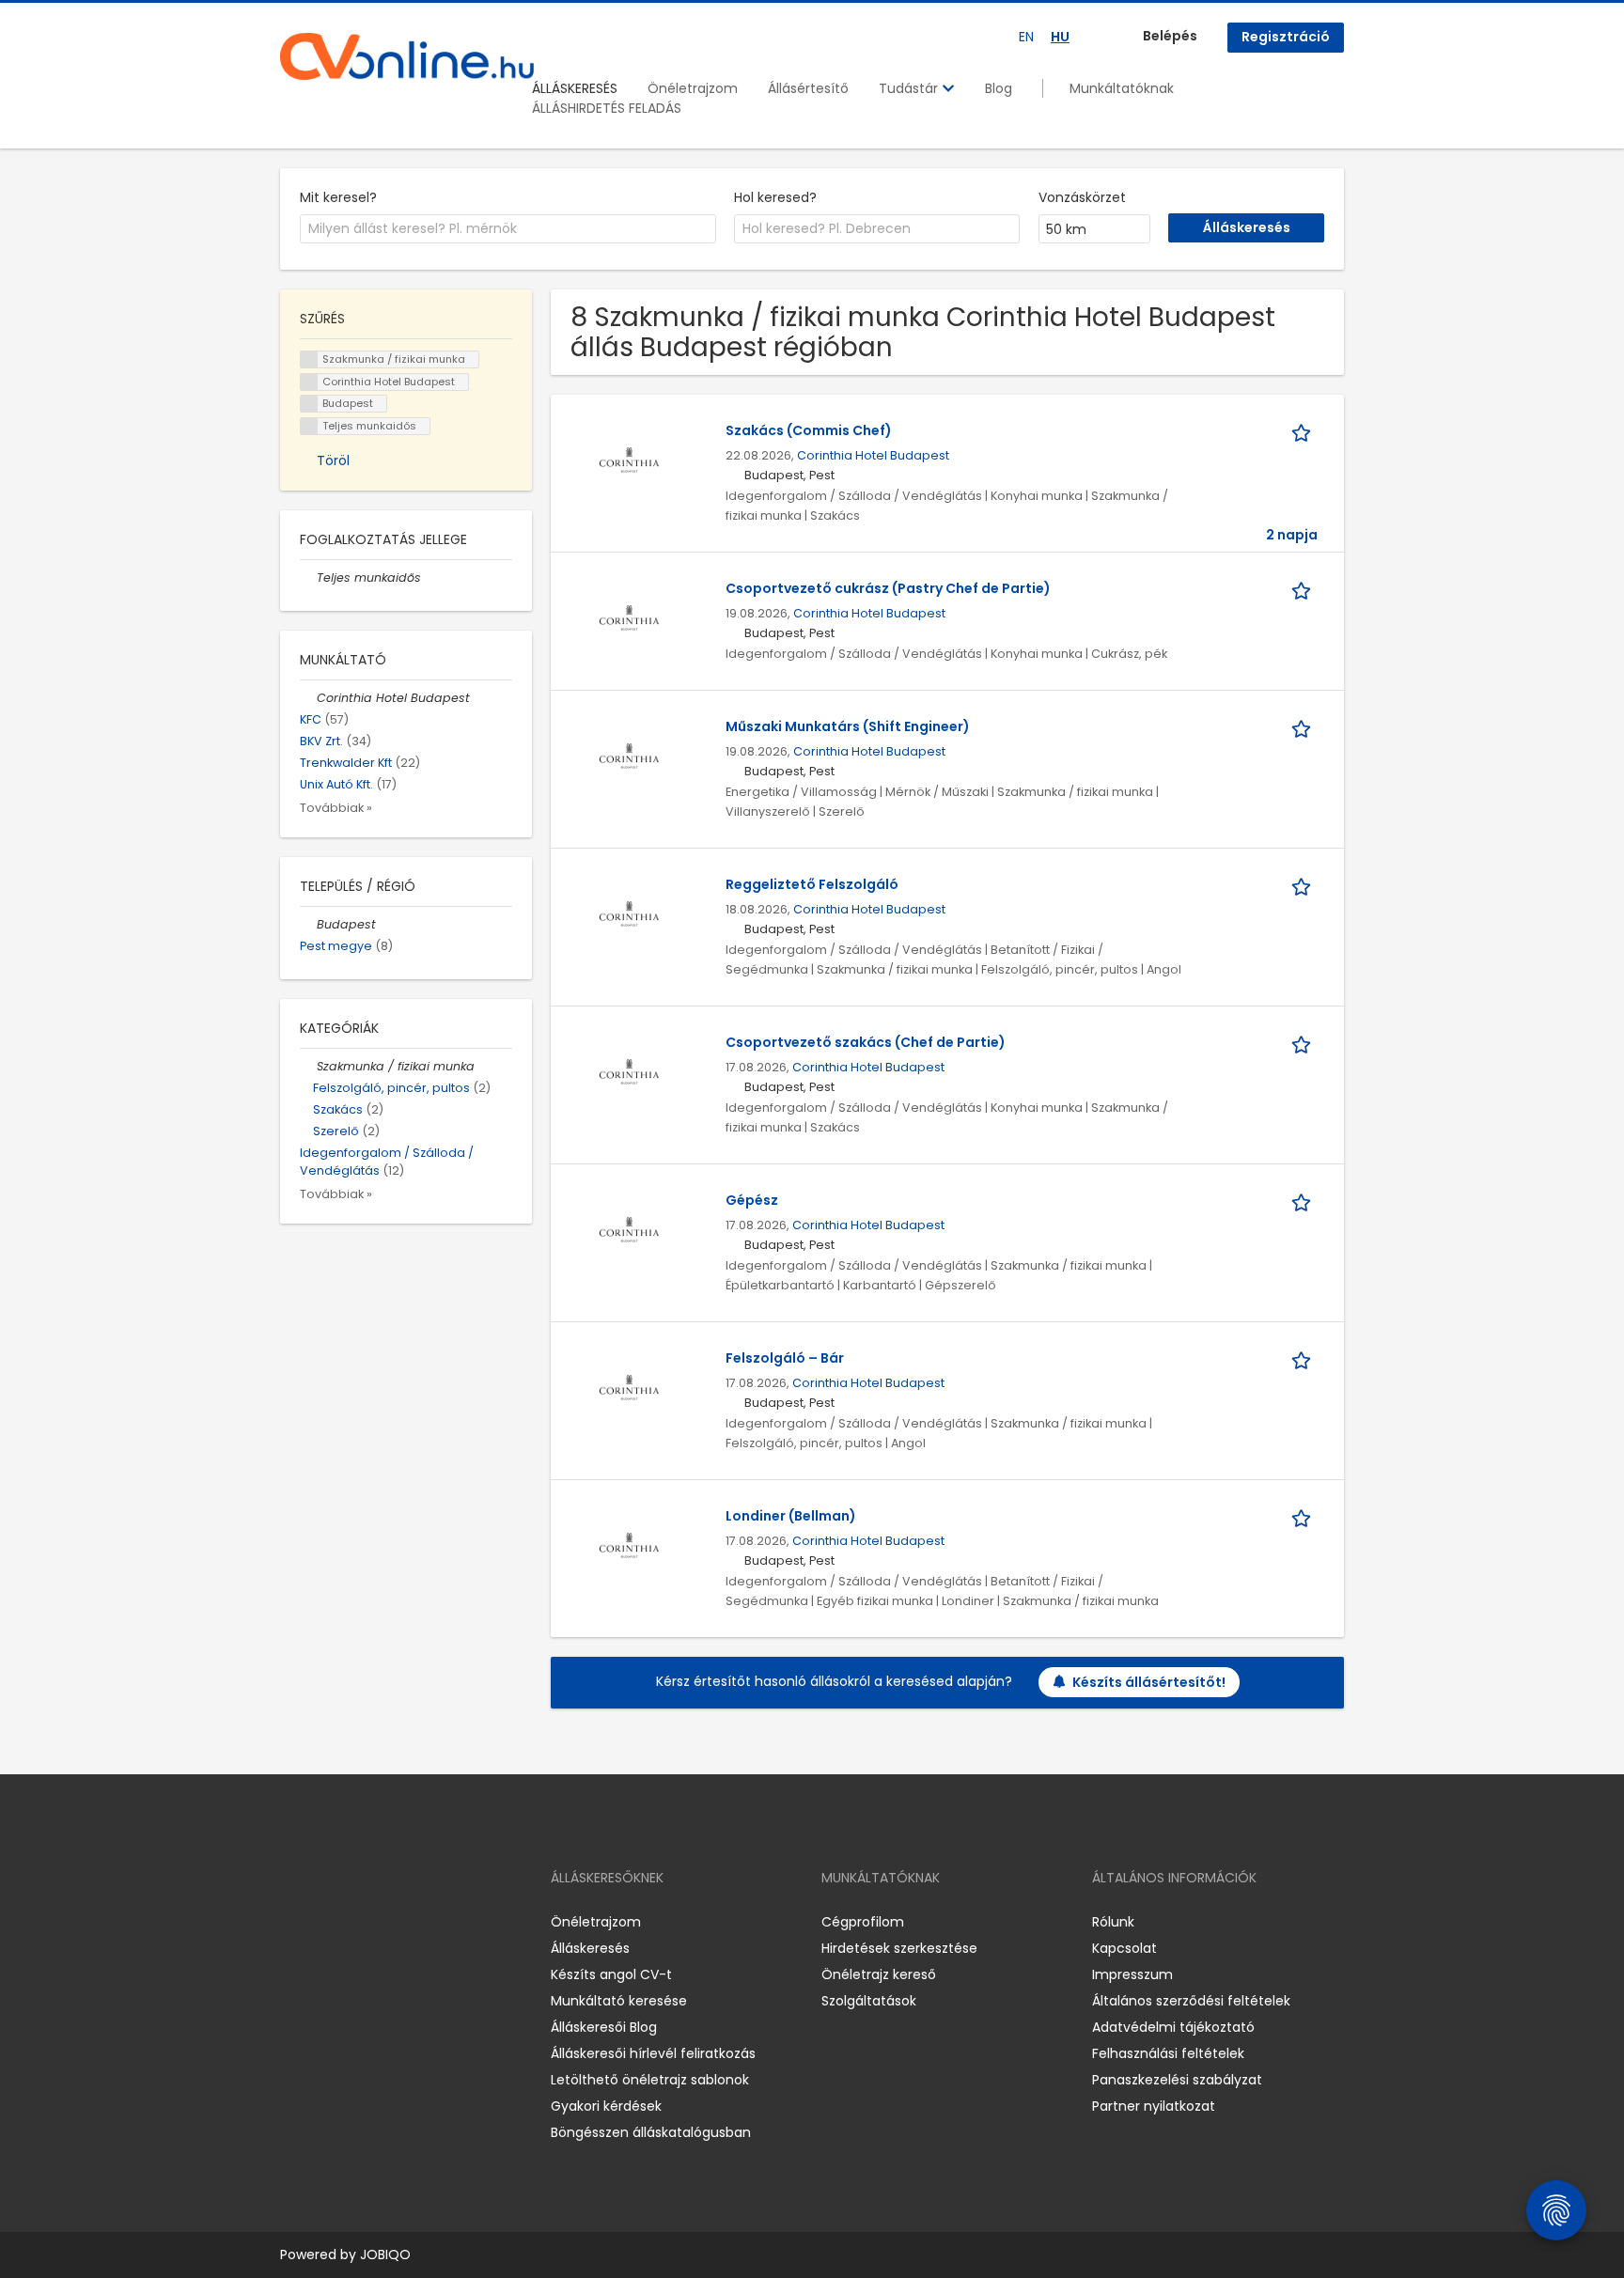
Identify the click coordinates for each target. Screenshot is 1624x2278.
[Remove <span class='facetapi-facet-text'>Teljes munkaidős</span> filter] (309, 426)
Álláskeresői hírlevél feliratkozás (653, 2053)
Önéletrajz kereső (879, 1974)
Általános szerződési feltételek (1191, 2001)
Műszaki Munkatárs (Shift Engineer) (848, 726)
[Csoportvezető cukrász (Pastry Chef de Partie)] (629, 617)
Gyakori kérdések (606, 2106)
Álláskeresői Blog (604, 2027)
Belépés (1170, 36)
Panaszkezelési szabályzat (1177, 2080)
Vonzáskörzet (1082, 197)
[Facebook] (294, 1922)
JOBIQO (385, 2255)
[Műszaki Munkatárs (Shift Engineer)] (629, 756)
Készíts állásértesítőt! (1149, 1682)
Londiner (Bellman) (791, 1516)
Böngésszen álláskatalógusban (651, 2132)
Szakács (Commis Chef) (809, 430)
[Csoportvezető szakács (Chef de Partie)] (629, 1071)
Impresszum (1132, 1974)
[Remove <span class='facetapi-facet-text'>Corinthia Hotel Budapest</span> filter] (309, 382)
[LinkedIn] (356, 1922)
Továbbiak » (336, 808)
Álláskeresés (590, 1948)
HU (1060, 37)
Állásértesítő (808, 88)
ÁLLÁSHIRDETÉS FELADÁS (607, 108)
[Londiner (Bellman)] (629, 1545)
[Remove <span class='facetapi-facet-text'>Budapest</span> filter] (309, 404)
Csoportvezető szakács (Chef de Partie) (866, 1042)
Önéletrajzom (693, 88)
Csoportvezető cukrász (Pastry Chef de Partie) (888, 588)
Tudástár (910, 88)
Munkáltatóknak (1122, 88)
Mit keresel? (338, 197)
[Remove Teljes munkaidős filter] (308, 577)
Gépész (752, 1200)
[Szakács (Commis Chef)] (629, 460)
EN (1026, 37)
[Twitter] (383, 1922)
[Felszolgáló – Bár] (629, 1387)
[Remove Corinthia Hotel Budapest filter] (308, 698)
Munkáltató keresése (619, 2001)
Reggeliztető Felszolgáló (812, 884)
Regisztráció (1286, 37)
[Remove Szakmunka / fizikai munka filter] (308, 1066)
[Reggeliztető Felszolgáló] (629, 913)
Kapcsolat (1124, 1948)
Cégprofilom (863, 1922)
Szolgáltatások (869, 2001)
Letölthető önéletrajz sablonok (650, 2080)
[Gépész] (629, 1229)
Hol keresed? (775, 197)
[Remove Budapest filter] (308, 924)
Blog (999, 88)
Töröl (333, 460)
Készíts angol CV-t (611, 1974)
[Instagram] (325, 1922)
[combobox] (508, 229)
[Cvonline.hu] (407, 56)
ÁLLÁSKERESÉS (575, 88)
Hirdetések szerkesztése (899, 1948)
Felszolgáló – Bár (785, 1358)
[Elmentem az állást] (1304, 431)
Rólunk (1113, 1922)
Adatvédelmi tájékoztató (1173, 2027)
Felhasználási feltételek (1168, 2053)
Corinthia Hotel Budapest (873, 455)
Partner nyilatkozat (1154, 2106)
